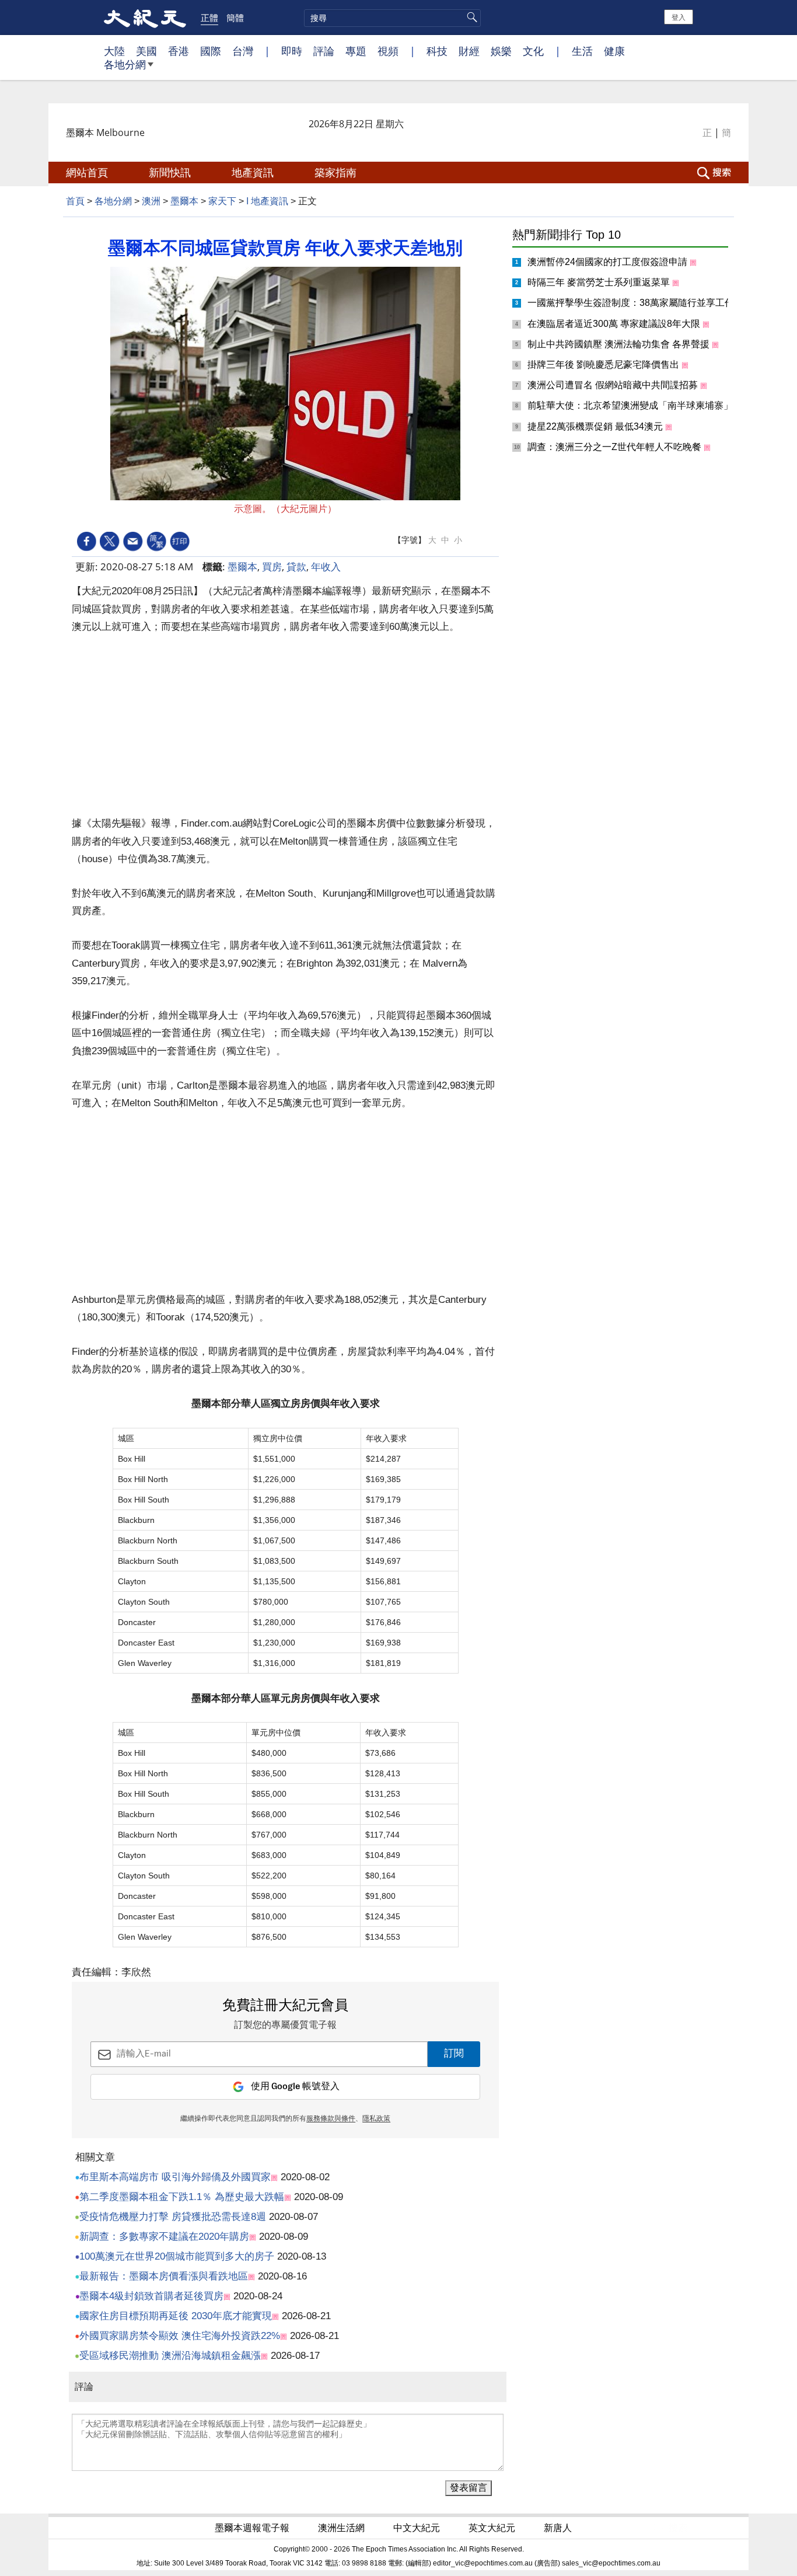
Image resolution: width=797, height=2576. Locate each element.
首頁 (75, 201)
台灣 (243, 51)
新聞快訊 (171, 172)
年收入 (326, 567)
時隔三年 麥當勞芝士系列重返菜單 (600, 282)
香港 (179, 51)
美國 (146, 51)
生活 (582, 51)
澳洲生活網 (342, 2528)
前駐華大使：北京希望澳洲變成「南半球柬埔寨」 (631, 405)
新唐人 (559, 2528)
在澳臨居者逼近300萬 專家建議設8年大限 (615, 324)
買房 (272, 567)
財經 (469, 51)
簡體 (235, 18)
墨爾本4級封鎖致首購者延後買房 (151, 2296)
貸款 (296, 567)
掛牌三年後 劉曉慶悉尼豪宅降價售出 (604, 365)
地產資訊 (254, 172)
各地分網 (125, 64)
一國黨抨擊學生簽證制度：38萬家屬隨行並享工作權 (637, 303)
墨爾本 (184, 201)
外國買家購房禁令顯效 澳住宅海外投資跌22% (180, 2336)
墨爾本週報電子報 (253, 2528)
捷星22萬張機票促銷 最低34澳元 (596, 426)
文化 (533, 51)
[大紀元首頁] (145, 18)
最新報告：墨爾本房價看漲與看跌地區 (164, 2276)
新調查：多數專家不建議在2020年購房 (164, 2237)
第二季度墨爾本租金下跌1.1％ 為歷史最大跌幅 (182, 2197)
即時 (292, 51)
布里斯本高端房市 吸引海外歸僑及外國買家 (175, 2177)
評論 (324, 51)
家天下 (222, 201)
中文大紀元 (418, 2528)
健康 (614, 51)
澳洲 (151, 201)
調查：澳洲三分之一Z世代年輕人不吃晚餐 (616, 447)
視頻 (388, 51)
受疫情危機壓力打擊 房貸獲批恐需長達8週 (173, 2217)
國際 (211, 51)
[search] (392, 18)
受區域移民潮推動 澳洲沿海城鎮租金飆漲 (170, 2356)
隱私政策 (376, 2119)
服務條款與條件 (331, 2119)
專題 (356, 51)
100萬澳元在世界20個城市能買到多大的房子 (177, 2256)
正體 (209, 18)
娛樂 (501, 51)
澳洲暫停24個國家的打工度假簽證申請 (609, 262)
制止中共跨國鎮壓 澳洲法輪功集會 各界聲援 (620, 344)
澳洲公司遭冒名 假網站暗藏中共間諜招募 (614, 385)
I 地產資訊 (267, 201)
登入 (679, 17)
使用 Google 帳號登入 (295, 2087)
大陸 (114, 51)
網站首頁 (88, 172)
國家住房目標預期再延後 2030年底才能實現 (176, 2316)
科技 (437, 51)
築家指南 (337, 172)
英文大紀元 (493, 2528)
